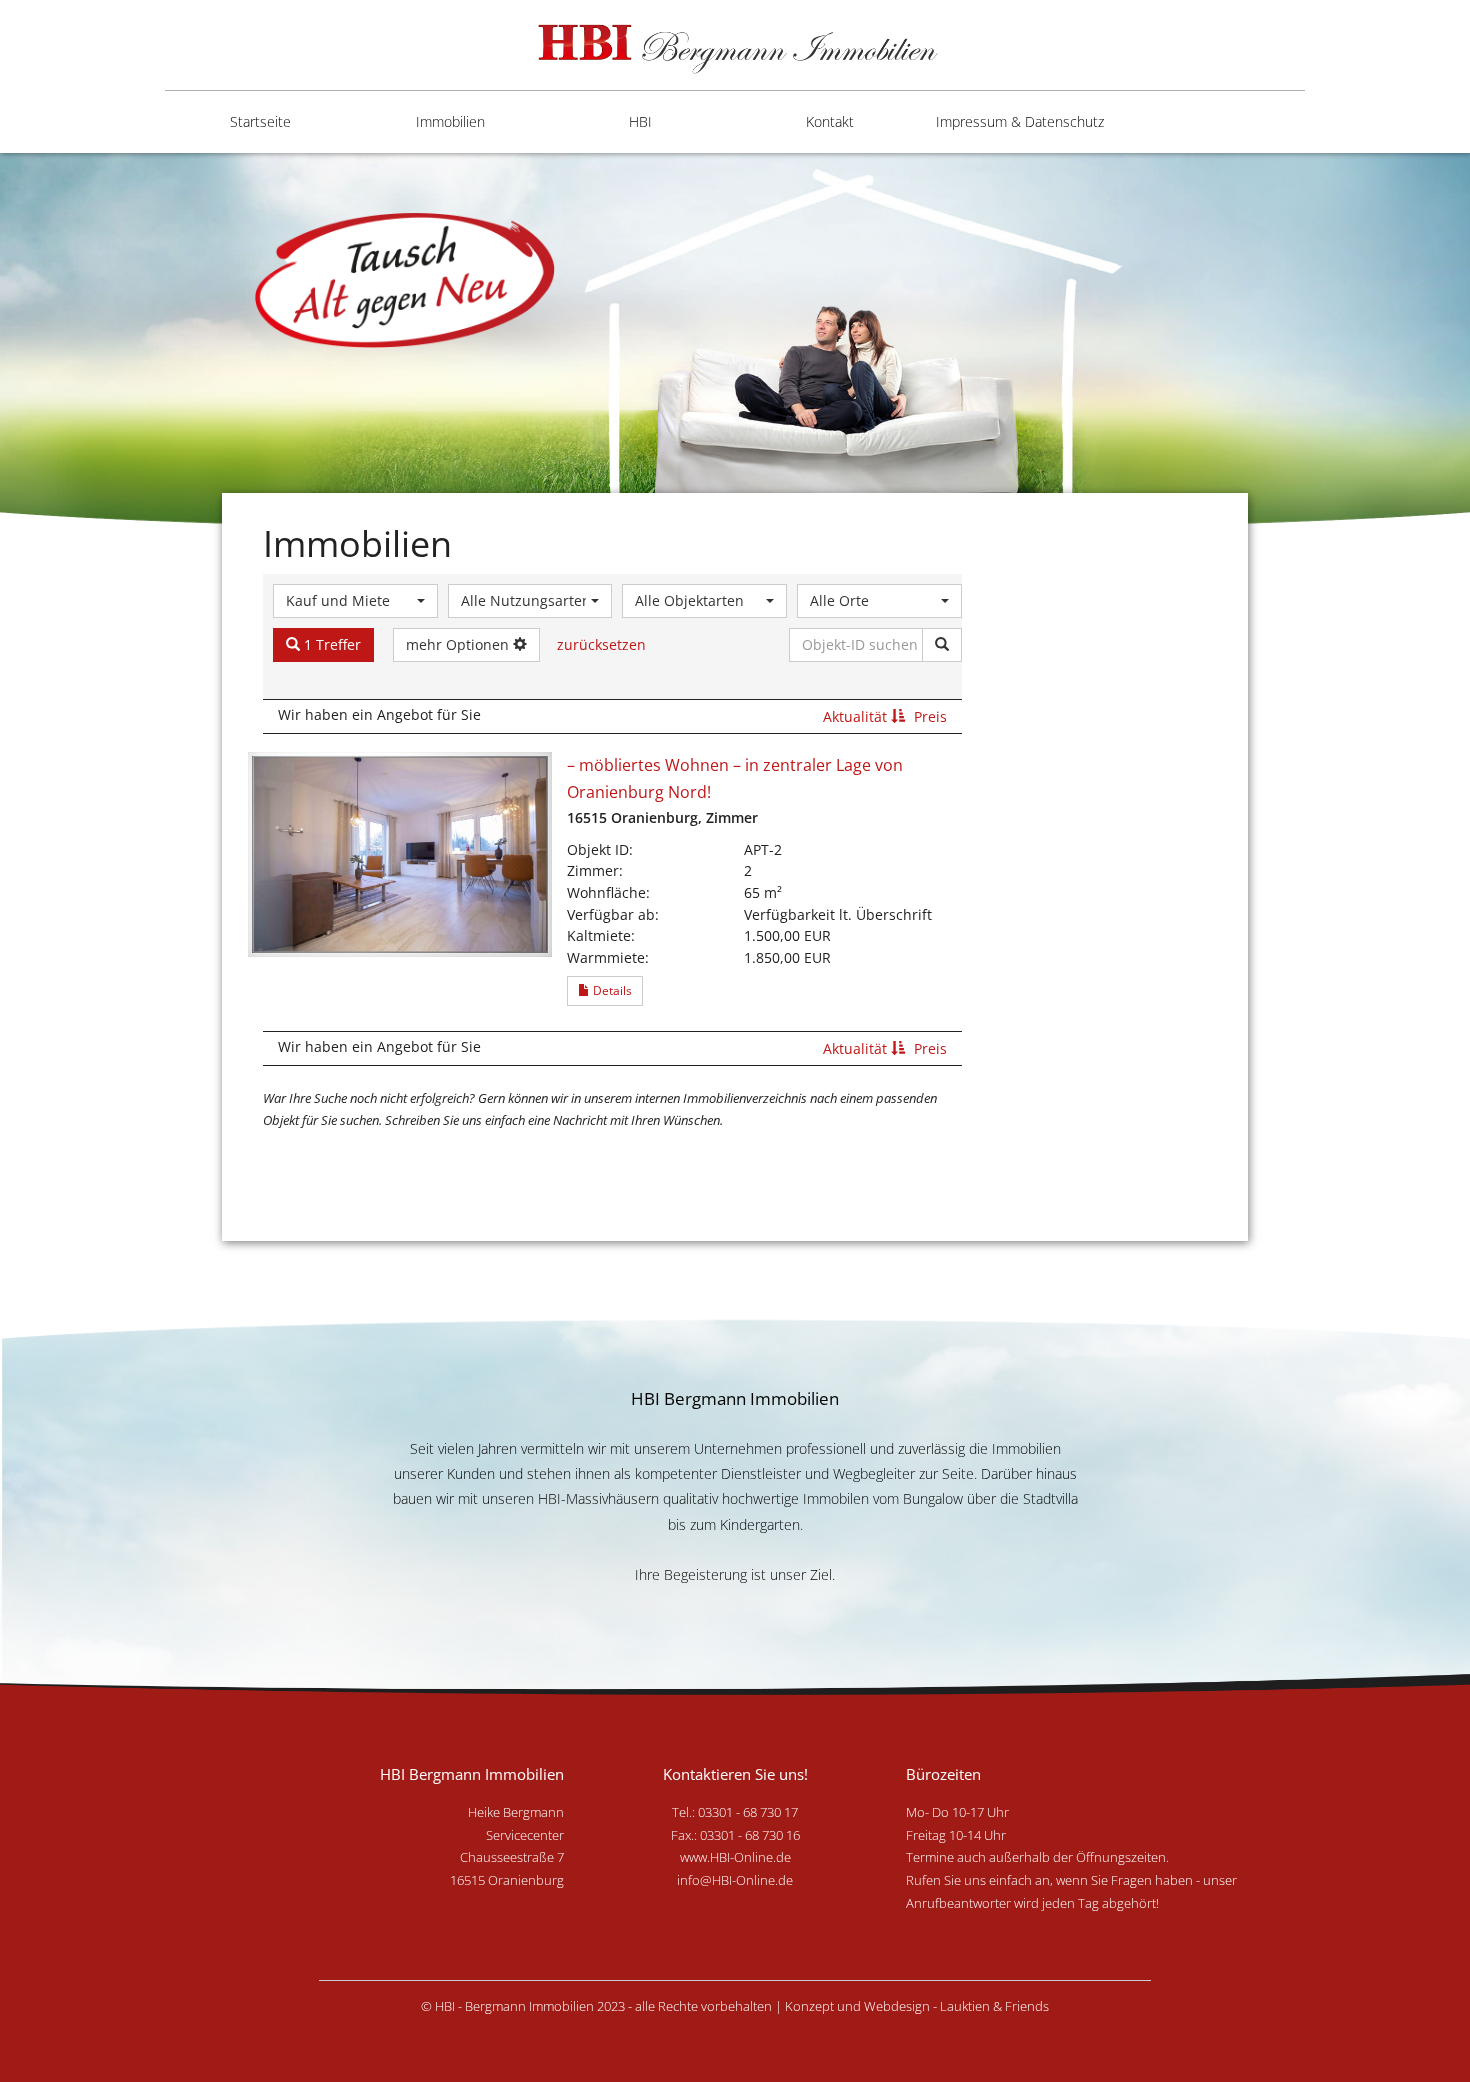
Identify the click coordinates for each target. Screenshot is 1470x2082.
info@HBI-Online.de (735, 1880)
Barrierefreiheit (995, 201)
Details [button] (611, 990)
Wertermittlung (614, 341)
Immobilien (450, 121)
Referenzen (602, 201)
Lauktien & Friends (994, 2006)
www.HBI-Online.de (735, 1857)
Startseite (260, 121)
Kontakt (830, 121)
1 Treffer (330, 644)
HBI (640, 121)
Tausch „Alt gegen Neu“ (624, 411)
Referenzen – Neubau (608, 272)
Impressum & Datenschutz (1020, 121)
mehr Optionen (459, 644)
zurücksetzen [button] (601, 644)
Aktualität (857, 716)
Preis (930, 716)
